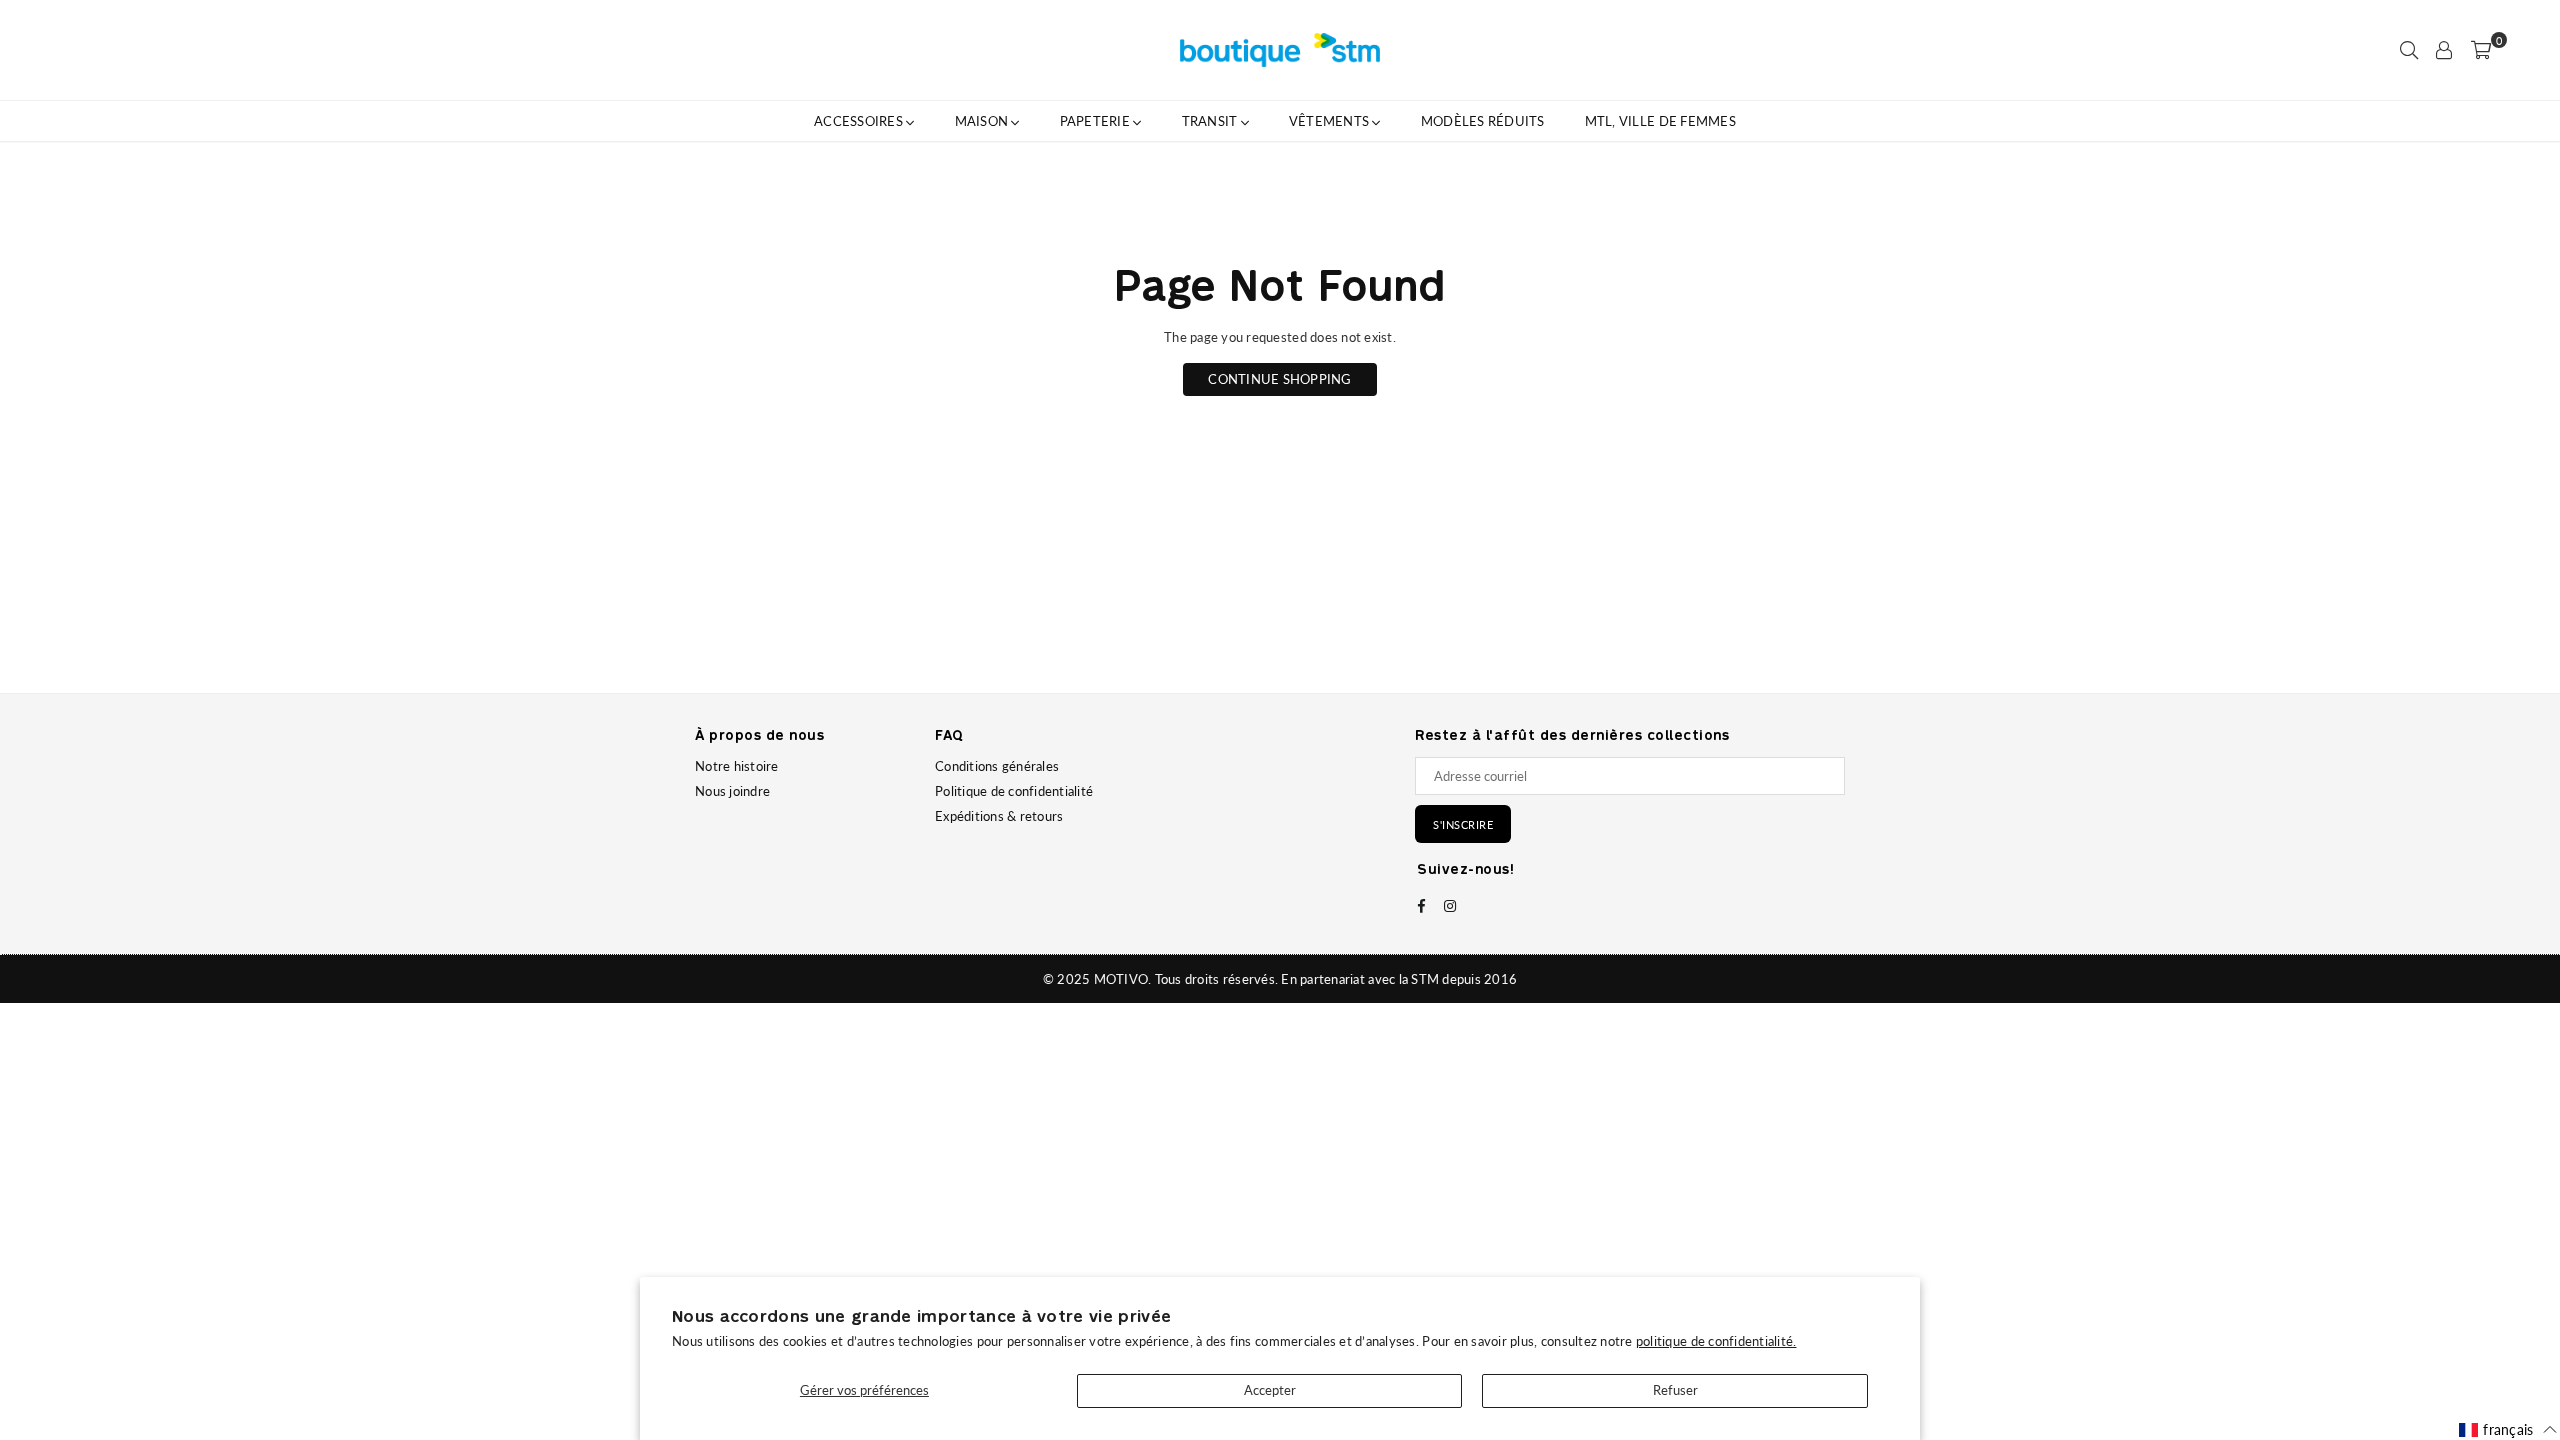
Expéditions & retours (999, 816)
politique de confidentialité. (1716, 1341)
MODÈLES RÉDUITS (1483, 121)
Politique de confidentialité (1014, 791)
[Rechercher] (2409, 50)
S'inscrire (1463, 824)
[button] (2508, 1429)
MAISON (983, 121)
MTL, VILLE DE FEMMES (1660, 121)
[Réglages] (2444, 50)
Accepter (1270, 1390)
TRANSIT (1211, 121)
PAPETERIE (1097, 121)
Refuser (1675, 1390)
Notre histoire (737, 766)
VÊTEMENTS (1331, 121)
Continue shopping (1279, 379)
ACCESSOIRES (860, 121)
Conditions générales (997, 766)
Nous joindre (732, 791)
